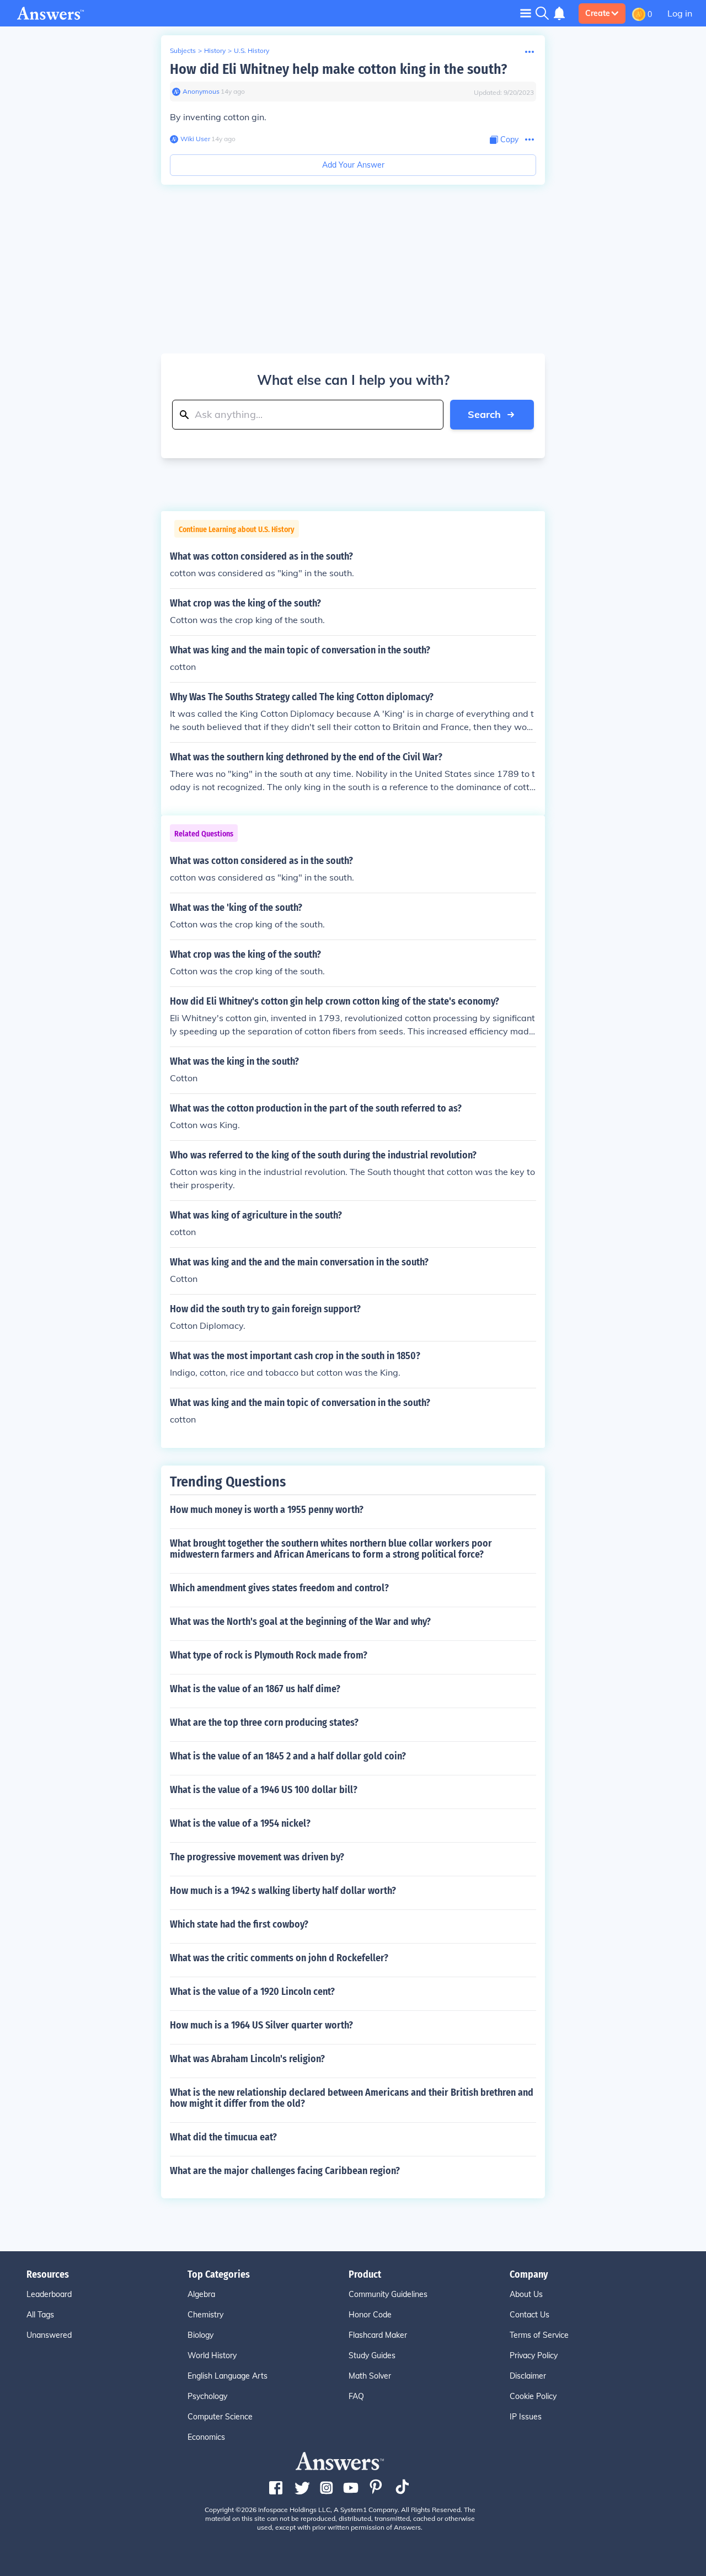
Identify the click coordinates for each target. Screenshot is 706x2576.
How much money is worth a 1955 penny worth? (267, 1510)
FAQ (356, 2396)
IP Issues (526, 2417)
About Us (526, 2294)
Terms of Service (539, 2335)
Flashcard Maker (378, 2335)
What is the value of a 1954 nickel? (240, 1823)
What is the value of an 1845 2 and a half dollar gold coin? (288, 1756)
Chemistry (205, 2315)
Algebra (201, 2294)
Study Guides (372, 2355)
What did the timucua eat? (223, 2137)
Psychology (207, 2396)
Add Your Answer (353, 165)
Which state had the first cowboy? (239, 1924)
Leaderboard (49, 2294)
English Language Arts (228, 2376)
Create (598, 13)
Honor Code (370, 2315)
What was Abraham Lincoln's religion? (247, 2059)
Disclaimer (528, 2376)
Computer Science (220, 2417)
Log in (680, 13)
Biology (200, 2335)
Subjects (183, 50)
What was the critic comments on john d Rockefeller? (279, 1958)
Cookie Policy (533, 2396)
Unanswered (49, 2335)
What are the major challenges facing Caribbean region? (285, 2171)
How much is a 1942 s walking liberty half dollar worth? (283, 1891)
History (215, 50)
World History (212, 2355)
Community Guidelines (388, 2294)
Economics (206, 2437)
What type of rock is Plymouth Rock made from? (269, 1655)
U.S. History (252, 50)
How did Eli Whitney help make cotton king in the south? (338, 69)
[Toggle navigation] (526, 13)
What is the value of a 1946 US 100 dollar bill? (264, 1790)
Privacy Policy (534, 2355)
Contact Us (529, 2315)
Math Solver (370, 2376)
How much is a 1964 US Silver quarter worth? (261, 2025)
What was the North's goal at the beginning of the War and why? (300, 1622)
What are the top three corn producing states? (264, 1722)
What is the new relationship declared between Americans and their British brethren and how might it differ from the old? (352, 2098)
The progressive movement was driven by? (257, 1857)
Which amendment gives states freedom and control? (279, 1588)
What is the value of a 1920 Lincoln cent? (252, 1992)
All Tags (40, 2315)
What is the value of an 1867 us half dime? (255, 1689)
